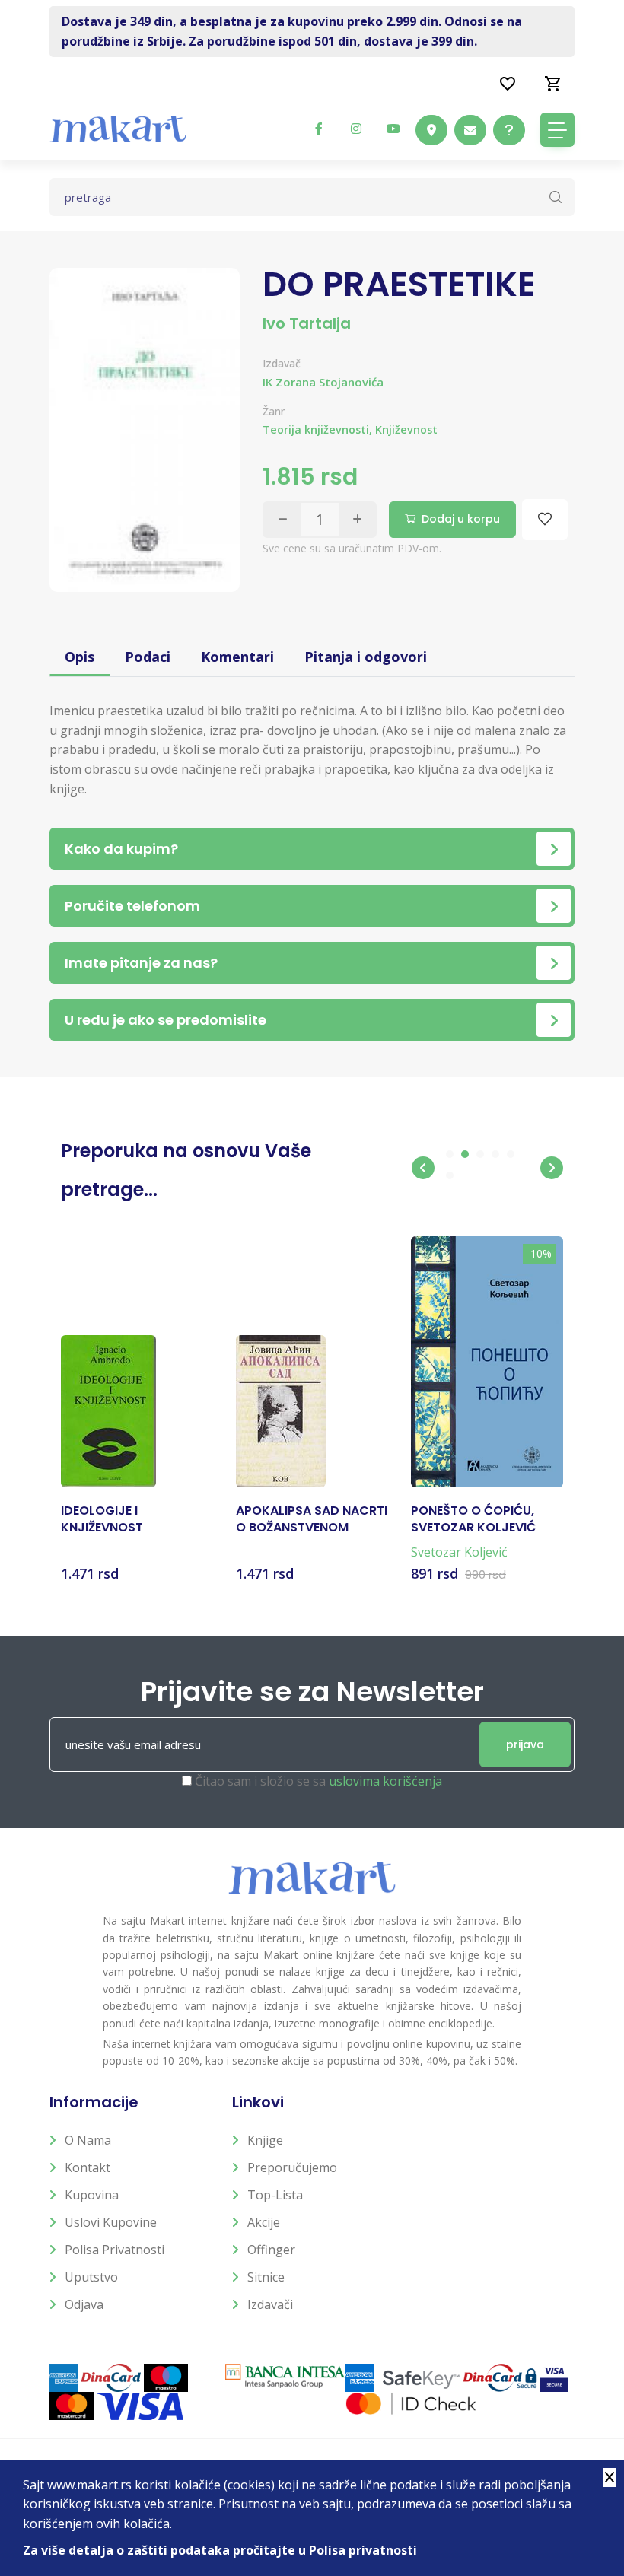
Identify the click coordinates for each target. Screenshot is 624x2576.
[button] (423, 1168)
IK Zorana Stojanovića (323, 382)
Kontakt (88, 2167)
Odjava (84, 2304)
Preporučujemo (292, 2167)
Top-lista (275, 2195)
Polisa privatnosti (115, 2250)
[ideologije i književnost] (108, 1411)
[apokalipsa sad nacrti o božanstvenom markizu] (281, 1411)
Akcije (264, 2222)
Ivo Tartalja (307, 323)
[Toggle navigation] (557, 130)
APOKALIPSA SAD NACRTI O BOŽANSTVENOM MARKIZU (312, 1520)
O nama (88, 2140)
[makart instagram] (356, 129)
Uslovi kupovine (111, 2222)
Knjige (265, 2140)
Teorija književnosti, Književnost (350, 429)
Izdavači (270, 2304)
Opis (80, 657)
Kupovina (92, 2195)
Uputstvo (91, 2277)
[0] (553, 83)
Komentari (237, 657)
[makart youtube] (393, 129)
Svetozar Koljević (459, 1552)
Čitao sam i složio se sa (318, 1781)
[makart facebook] (319, 129)
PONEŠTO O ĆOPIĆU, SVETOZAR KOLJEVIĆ (473, 1519)
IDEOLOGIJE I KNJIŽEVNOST (102, 1519)
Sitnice (266, 2277)
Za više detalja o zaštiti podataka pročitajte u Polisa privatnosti (220, 2550)
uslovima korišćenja (385, 1781)
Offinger (271, 2250)
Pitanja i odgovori (366, 657)
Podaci (148, 657)
